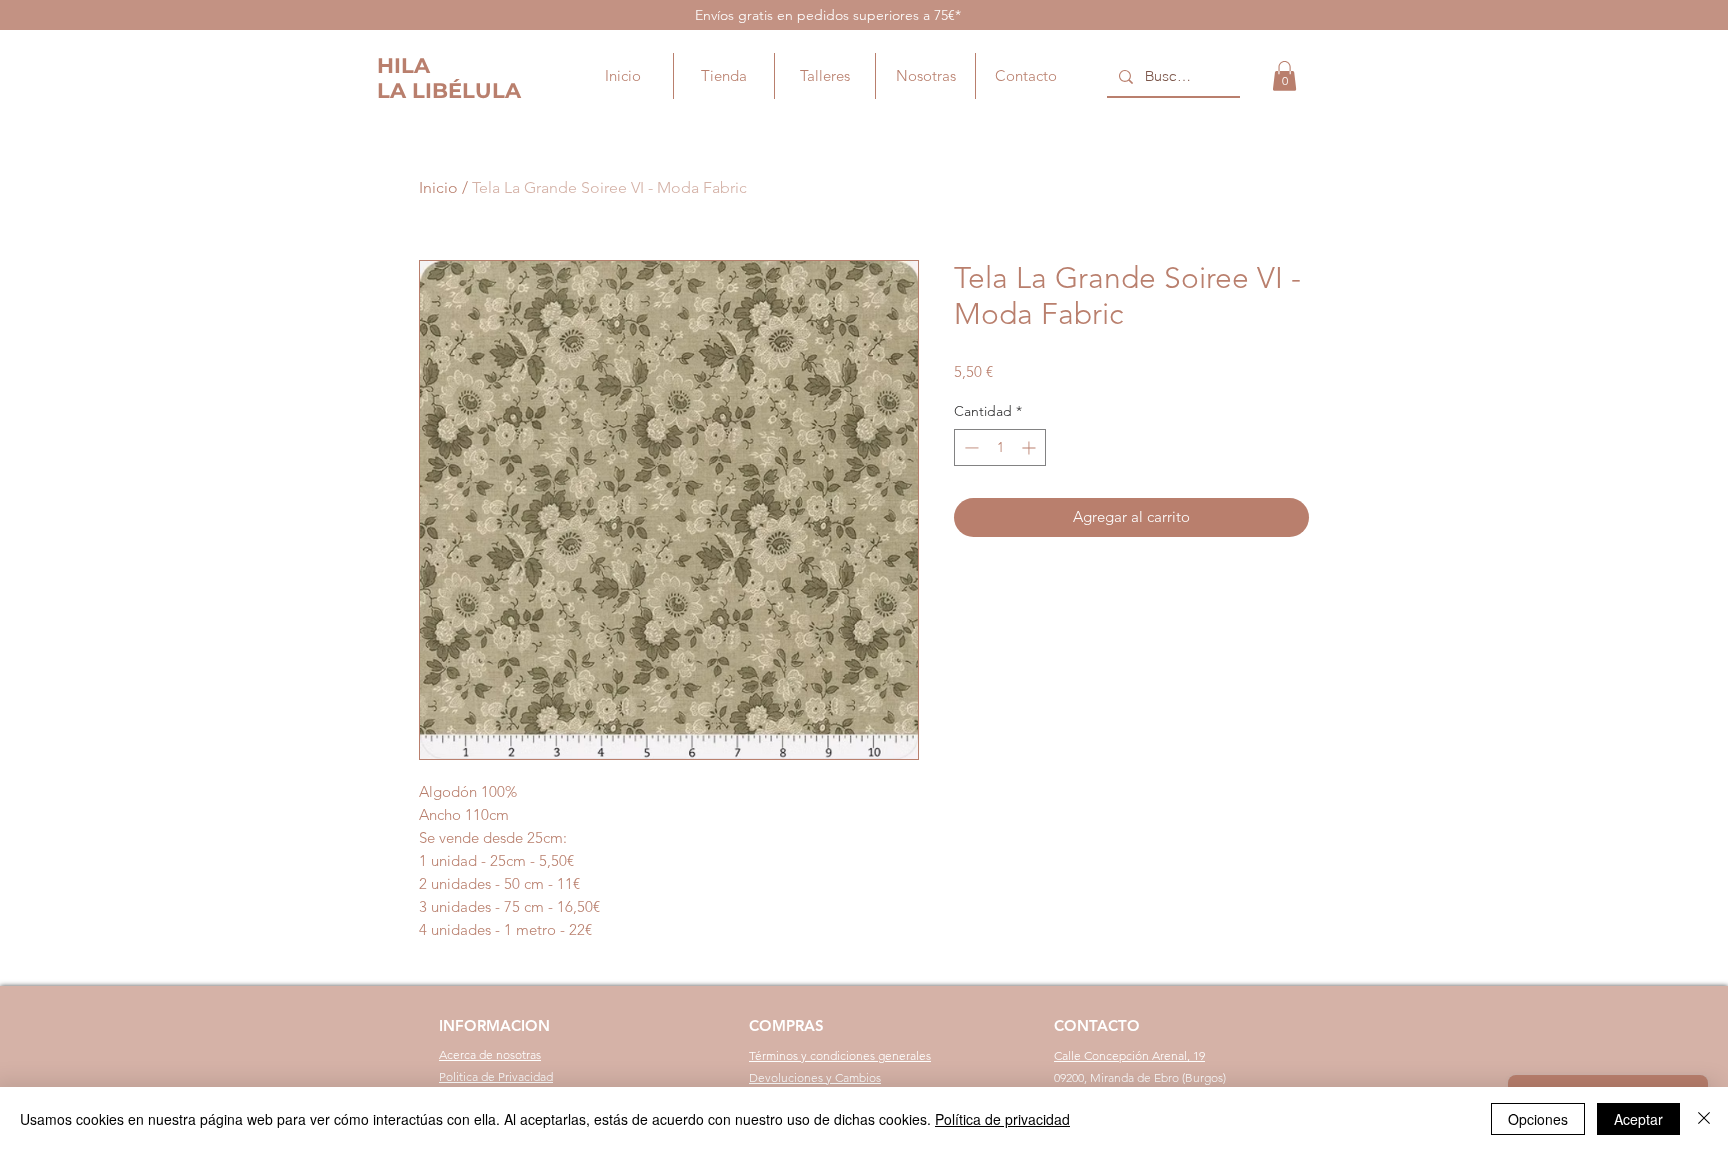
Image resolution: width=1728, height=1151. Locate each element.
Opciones (1538, 1119)
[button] (1284, 76)
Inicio (438, 187)
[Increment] (1030, 447)
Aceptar (1638, 1119)
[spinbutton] (1000, 447)
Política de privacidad (1002, 1119)
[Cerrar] (1704, 1119)
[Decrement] (969, 447)
